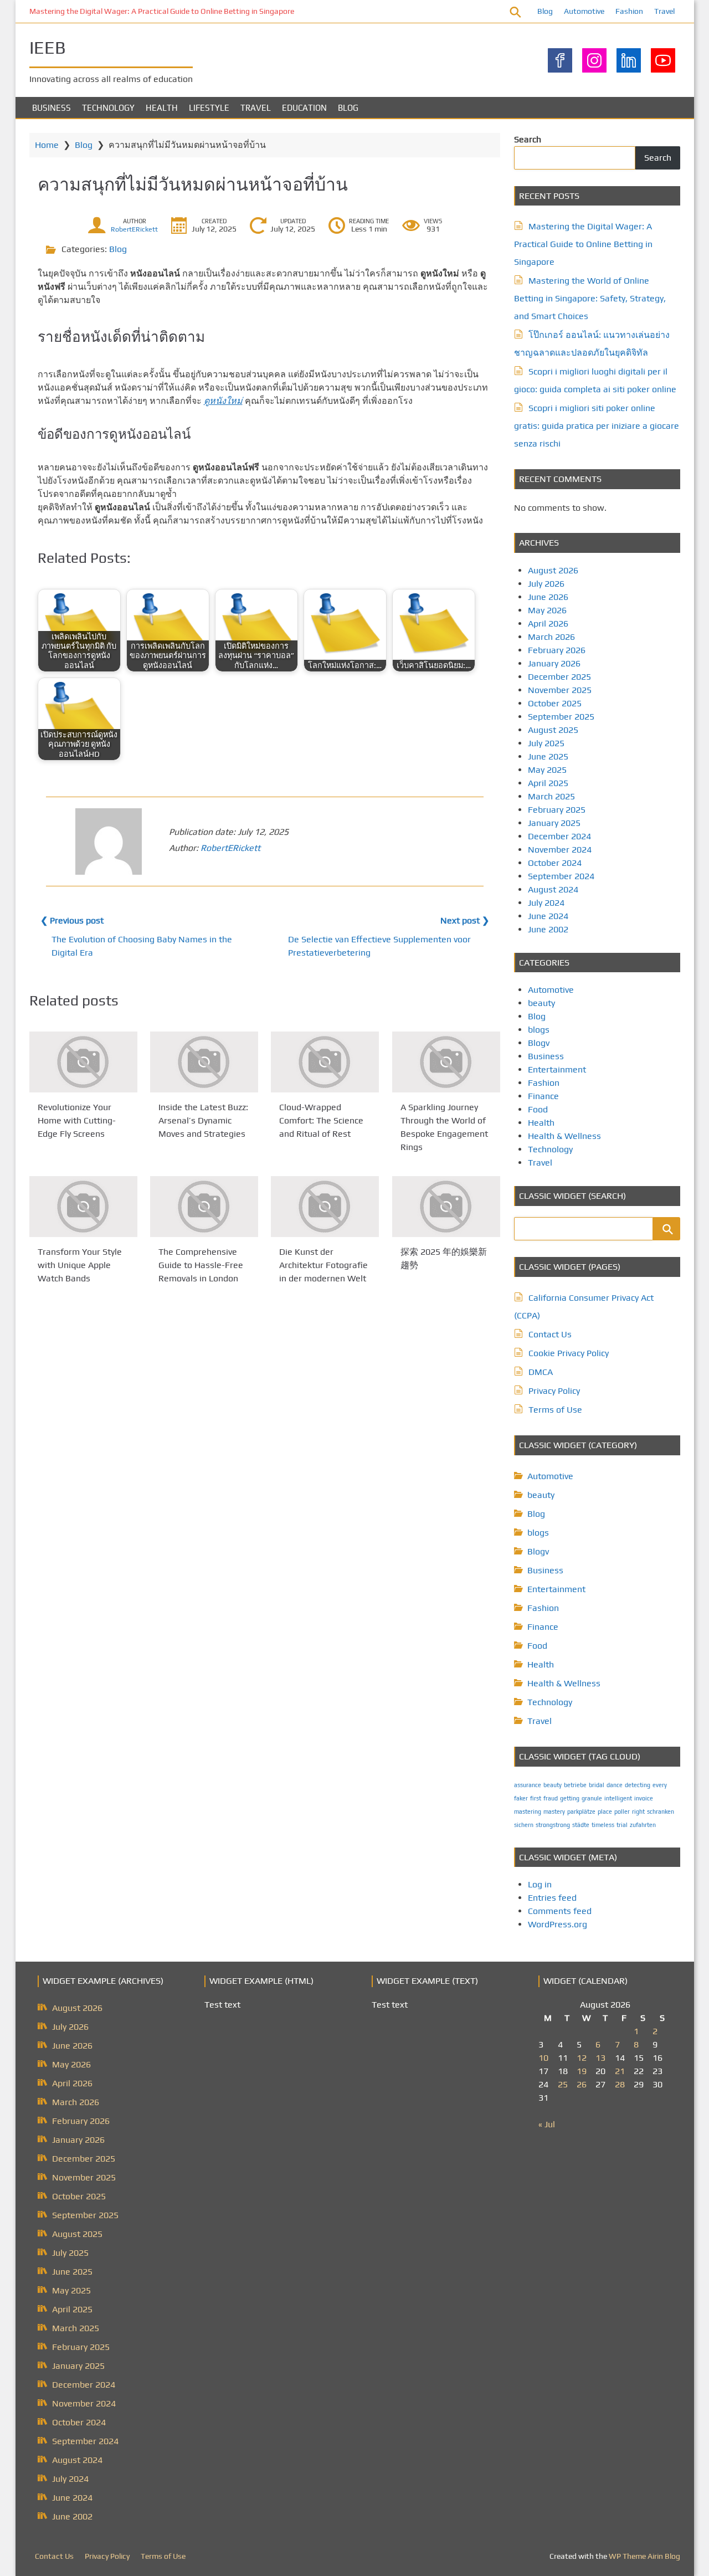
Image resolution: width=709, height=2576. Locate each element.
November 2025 (560, 690)
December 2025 (559, 677)
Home (47, 145)
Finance (543, 1096)
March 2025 (551, 796)
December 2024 (559, 836)
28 (620, 2084)
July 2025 (546, 743)
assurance (528, 1785)
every (660, 1785)
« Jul (547, 2124)
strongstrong (553, 1825)
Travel (664, 11)
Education (304, 108)
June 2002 (548, 929)
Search (528, 139)
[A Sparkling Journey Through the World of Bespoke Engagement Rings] (446, 1062)
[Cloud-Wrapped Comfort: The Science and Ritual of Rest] (325, 1062)
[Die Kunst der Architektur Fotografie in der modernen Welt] (325, 1207)
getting (570, 1798)
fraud (551, 1798)
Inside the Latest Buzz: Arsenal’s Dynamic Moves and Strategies (203, 1120)
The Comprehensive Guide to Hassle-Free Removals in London (201, 1265)
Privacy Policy (554, 1391)
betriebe (575, 1785)
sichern (524, 1825)
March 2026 (551, 637)
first (536, 1798)
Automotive (584, 11)
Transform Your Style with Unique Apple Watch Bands (80, 1265)
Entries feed (552, 1898)
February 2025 (557, 810)
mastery (554, 1812)
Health (162, 108)
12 (582, 2058)
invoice (644, 1798)
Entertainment (557, 1069)
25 (563, 2084)
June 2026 (548, 597)
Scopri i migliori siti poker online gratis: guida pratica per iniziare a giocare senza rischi (597, 426)
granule (592, 1798)
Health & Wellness (564, 1136)
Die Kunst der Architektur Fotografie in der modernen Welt (323, 1265)
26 (582, 2084)
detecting (638, 1785)
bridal (597, 1785)
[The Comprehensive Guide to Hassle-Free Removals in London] (204, 1207)
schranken (661, 1812)
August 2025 (553, 730)
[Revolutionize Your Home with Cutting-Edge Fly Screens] (83, 1062)
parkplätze (581, 1812)
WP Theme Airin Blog (644, 2556)
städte (581, 1825)
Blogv (539, 1043)
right (638, 1812)
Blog (545, 11)
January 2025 (554, 823)
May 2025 (547, 770)
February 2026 (557, 650)
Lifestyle (209, 108)
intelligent (618, 1798)
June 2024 (548, 916)
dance (615, 1785)
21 (620, 2071)
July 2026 (546, 584)
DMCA (541, 1372)
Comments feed (560, 1911)
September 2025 (561, 717)
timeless (603, 1825)
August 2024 (553, 889)
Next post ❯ (465, 920)
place (605, 1812)
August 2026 (553, 570)
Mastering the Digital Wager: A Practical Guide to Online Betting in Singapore (162, 11)
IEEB (48, 47)
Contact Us (550, 1334)
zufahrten (643, 1825)
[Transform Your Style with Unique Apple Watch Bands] (83, 1207)
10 (543, 2058)
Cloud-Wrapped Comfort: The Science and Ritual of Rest (321, 1120)
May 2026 (547, 610)
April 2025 (548, 783)
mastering (528, 1812)
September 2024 (561, 876)
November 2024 (560, 850)
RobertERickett (134, 229)
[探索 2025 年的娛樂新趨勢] (446, 1207)
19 (582, 2071)
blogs (539, 1030)
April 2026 (548, 624)
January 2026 (554, 663)
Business (52, 108)
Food (538, 1109)
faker (521, 1798)
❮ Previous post (72, 920)
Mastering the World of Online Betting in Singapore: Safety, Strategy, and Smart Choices (590, 298)
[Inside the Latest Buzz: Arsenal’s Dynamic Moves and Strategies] (204, 1062)
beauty (541, 1003)
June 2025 (548, 756)
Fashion (629, 11)
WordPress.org (558, 1924)
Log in (540, 1884)
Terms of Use (555, 1410)
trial (622, 1825)
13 (600, 2058)
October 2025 (555, 703)
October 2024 (555, 863)
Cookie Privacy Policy (569, 1353)
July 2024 (546, 903)
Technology (108, 108)
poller (622, 1812)
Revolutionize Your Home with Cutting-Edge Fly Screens (77, 1120)
